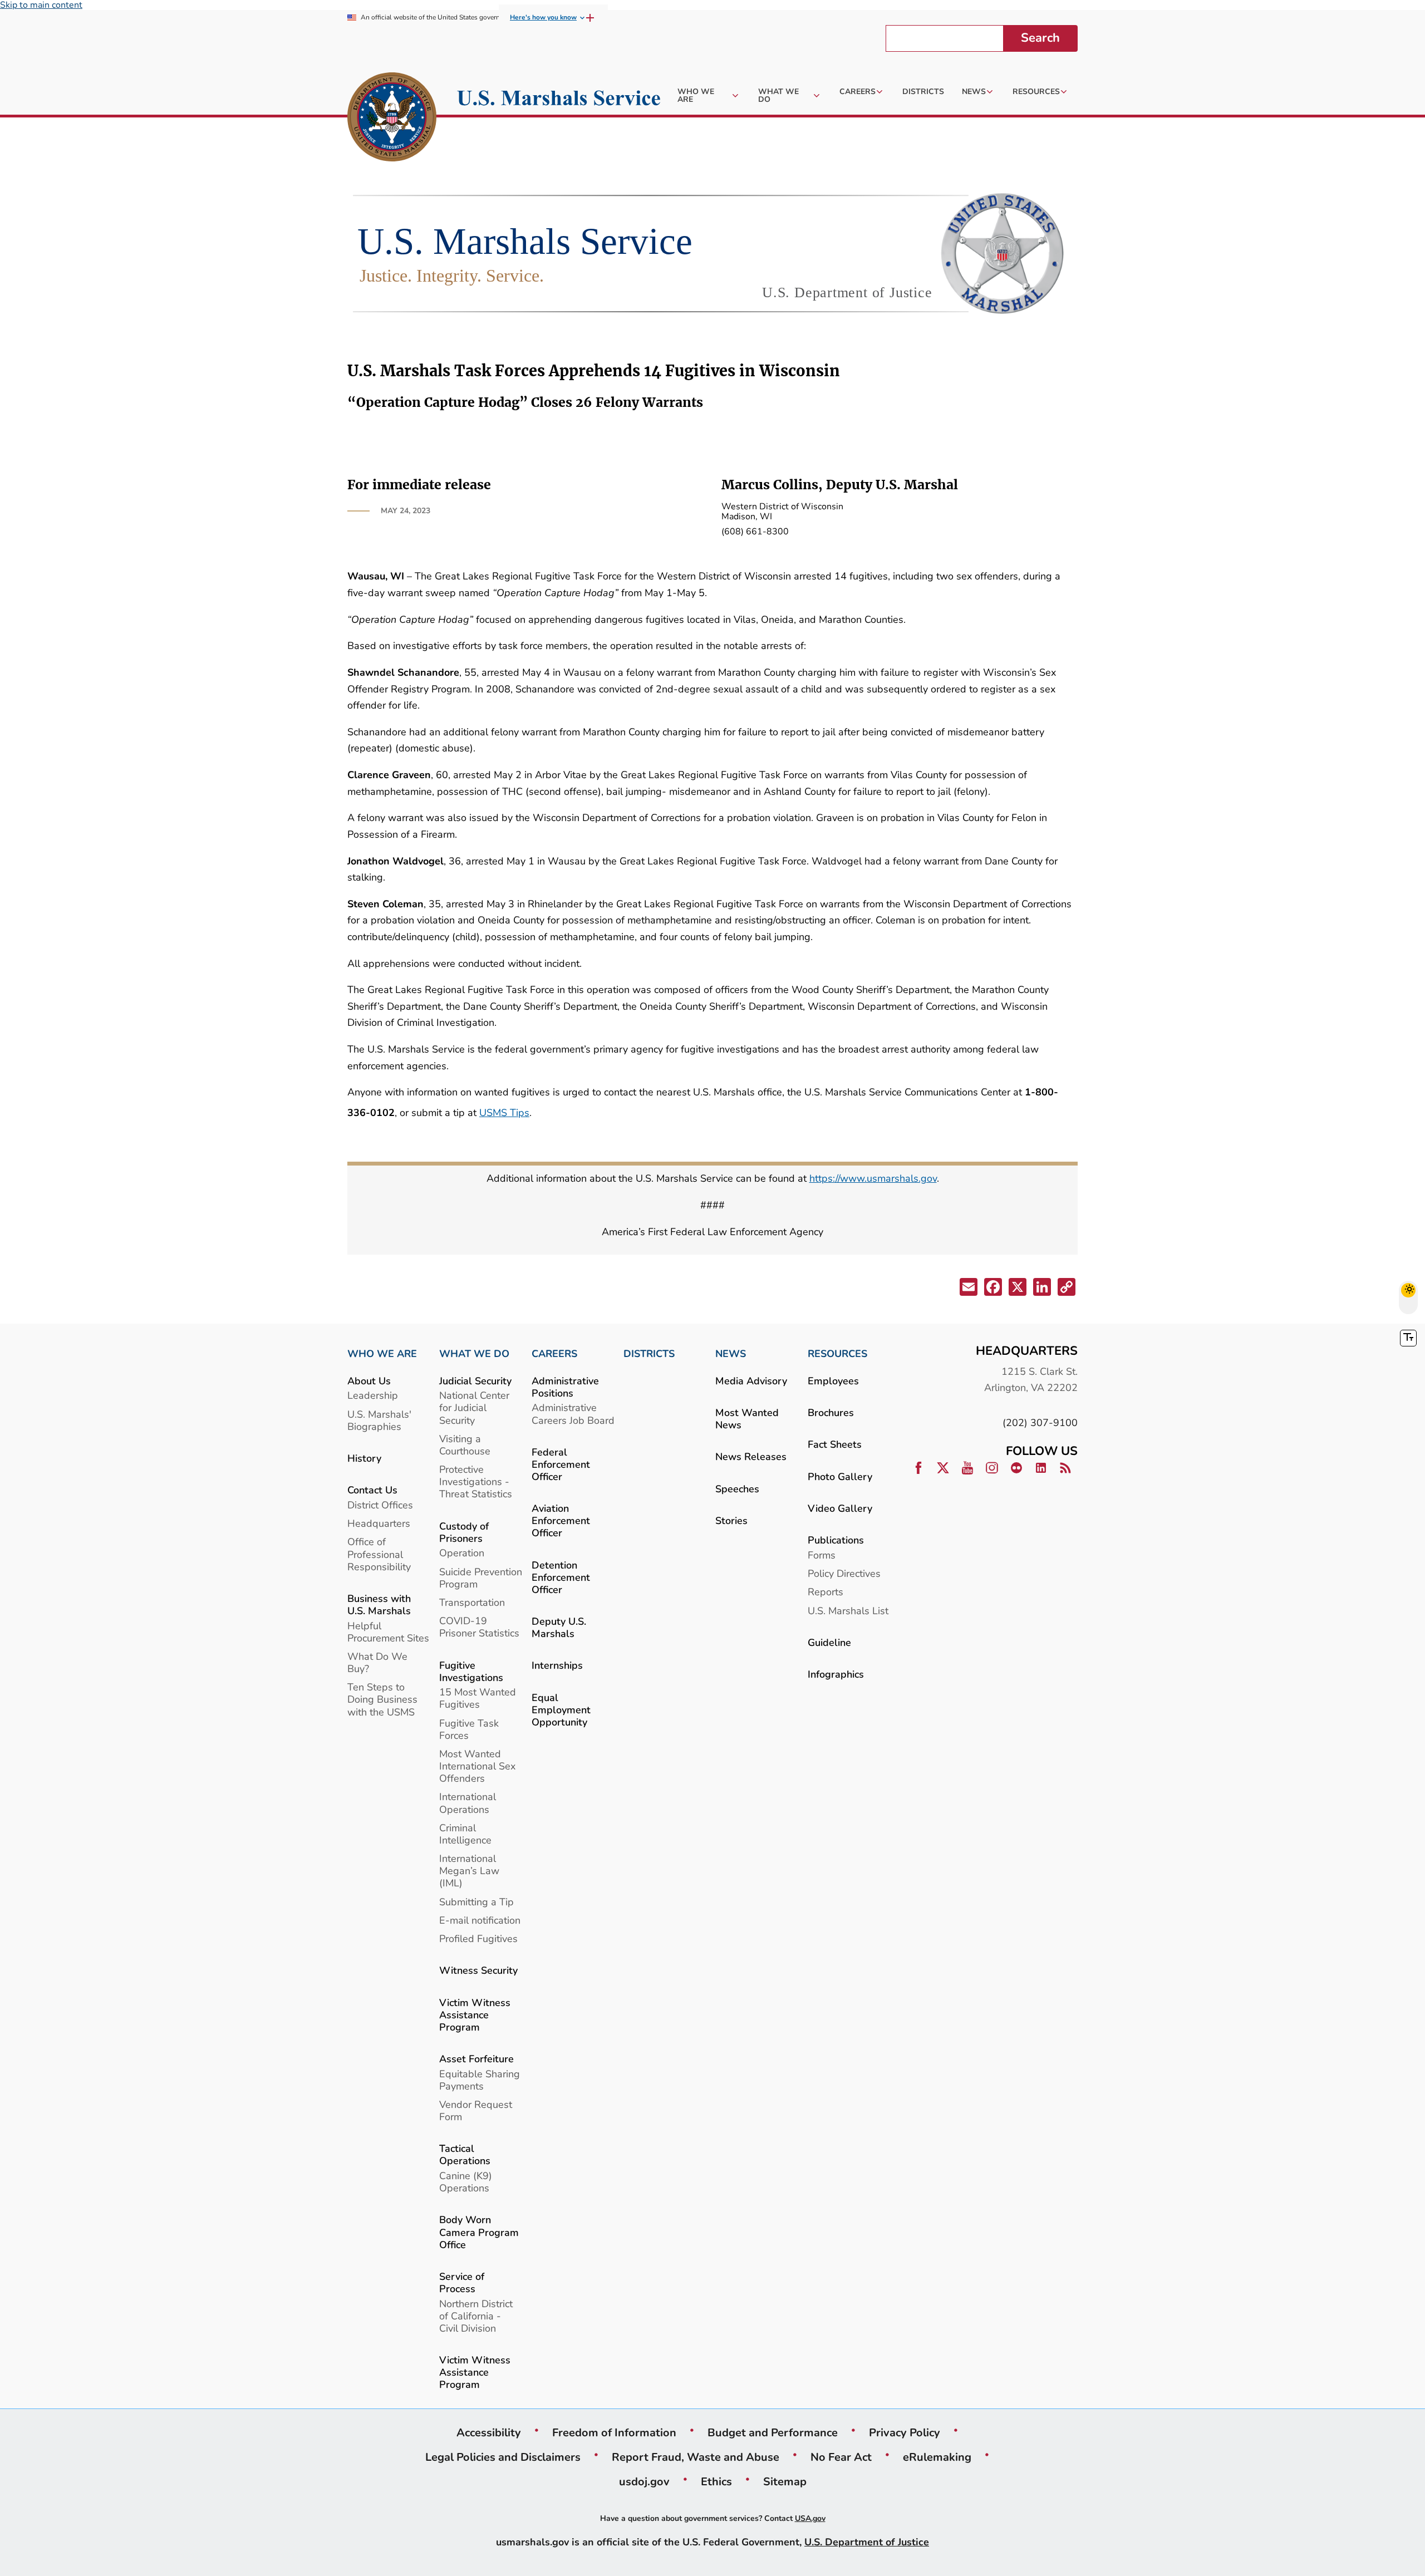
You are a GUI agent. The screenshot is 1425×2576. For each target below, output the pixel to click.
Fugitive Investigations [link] (471, 1671)
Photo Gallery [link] (840, 1476)
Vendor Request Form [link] (476, 2110)
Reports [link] (825, 1592)
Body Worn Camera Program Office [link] (479, 2232)
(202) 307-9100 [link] (1040, 1422)
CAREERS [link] (554, 1354)
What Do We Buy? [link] (377, 1662)
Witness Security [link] (478, 1970)
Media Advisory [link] (751, 1381)
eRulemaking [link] (937, 2457)
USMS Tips (504, 1112)
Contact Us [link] (372, 1490)
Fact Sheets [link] (835, 1444)
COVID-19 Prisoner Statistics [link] (479, 1627)
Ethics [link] (716, 2481)
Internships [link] (557, 1665)
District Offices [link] (380, 1505)
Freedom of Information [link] (614, 2432)
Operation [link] (462, 1553)
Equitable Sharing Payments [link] (480, 2080)
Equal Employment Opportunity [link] (561, 1710)
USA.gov (810, 2518)
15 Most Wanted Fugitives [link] (478, 1698)
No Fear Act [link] (841, 2457)
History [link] (364, 1458)
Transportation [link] (472, 1602)
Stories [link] (731, 1520)
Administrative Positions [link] (565, 1387)
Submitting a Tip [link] (476, 1902)
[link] (392, 119)
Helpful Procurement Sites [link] (388, 1632)
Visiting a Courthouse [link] (465, 1445)
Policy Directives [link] (844, 1573)
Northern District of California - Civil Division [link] (476, 2316)
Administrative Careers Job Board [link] (573, 1414)
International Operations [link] (468, 1803)
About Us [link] (369, 1381)
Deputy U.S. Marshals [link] (559, 1627)
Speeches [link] (737, 1489)
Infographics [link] (836, 1674)
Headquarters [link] (379, 1523)
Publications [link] (836, 1540)
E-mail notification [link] (480, 1920)
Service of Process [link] (462, 2282)
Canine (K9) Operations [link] (466, 2182)
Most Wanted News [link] (747, 1419)
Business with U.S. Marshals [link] (379, 1604)
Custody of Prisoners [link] (464, 1532)
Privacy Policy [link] (905, 2432)
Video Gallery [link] (840, 1508)
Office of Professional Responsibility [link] (379, 1554)
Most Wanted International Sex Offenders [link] (477, 1766)
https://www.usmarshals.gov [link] (873, 1178)
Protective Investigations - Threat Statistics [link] (476, 1481)
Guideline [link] (829, 1642)
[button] (967, 1289)
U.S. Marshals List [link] (848, 1611)
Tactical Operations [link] (465, 2154)
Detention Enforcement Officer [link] (561, 1577)
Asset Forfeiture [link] (476, 2059)
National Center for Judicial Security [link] (474, 1407)
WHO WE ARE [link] (382, 1354)
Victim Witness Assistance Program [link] (475, 2015)
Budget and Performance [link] (773, 2432)
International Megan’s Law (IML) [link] (469, 1870)
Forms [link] (822, 1555)
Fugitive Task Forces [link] (469, 1729)
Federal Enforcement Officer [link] (561, 1464)
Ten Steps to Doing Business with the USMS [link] (382, 1699)
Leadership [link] (373, 1395)
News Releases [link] (751, 1456)
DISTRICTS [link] (649, 1354)
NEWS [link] (731, 1354)
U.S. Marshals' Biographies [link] (379, 1420)
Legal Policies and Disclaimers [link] (503, 2457)
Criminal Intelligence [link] (465, 1834)
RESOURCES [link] (837, 1354)
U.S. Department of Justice (867, 2542)
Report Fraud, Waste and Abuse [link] (696, 2457)
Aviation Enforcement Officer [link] (561, 1520)
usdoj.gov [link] (644, 2481)
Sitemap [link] (785, 2481)
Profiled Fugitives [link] (478, 1938)
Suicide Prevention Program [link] (481, 1578)
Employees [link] (833, 1381)
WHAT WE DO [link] (474, 1354)
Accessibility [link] (489, 2432)
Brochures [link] (831, 1412)
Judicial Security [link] (475, 1381)
